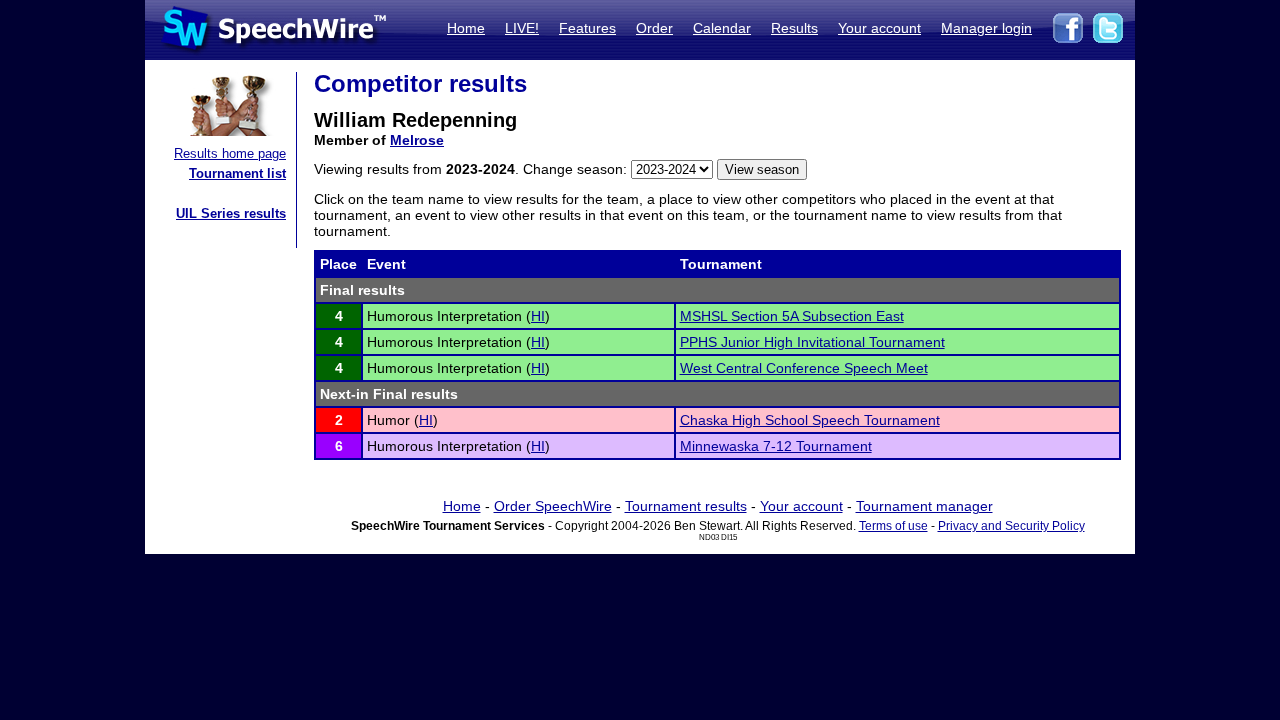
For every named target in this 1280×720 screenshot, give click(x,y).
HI (538, 316)
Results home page (230, 153)
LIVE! (522, 28)
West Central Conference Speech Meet (804, 368)
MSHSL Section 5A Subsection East (792, 316)
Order (654, 28)
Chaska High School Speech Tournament (810, 420)
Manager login (986, 28)
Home (466, 28)
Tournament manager (924, 506)
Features (587, 28)
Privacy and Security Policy (1011, 526)
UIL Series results (231, 213)
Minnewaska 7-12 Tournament (776, 446)
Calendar (722, 28)
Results (794, 28)
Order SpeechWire (553, 506)
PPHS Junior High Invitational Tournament (812, 342)
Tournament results (686, 506)
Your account (879, 28)
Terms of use (893, 526)
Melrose (417, 140)
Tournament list (237, 173)
